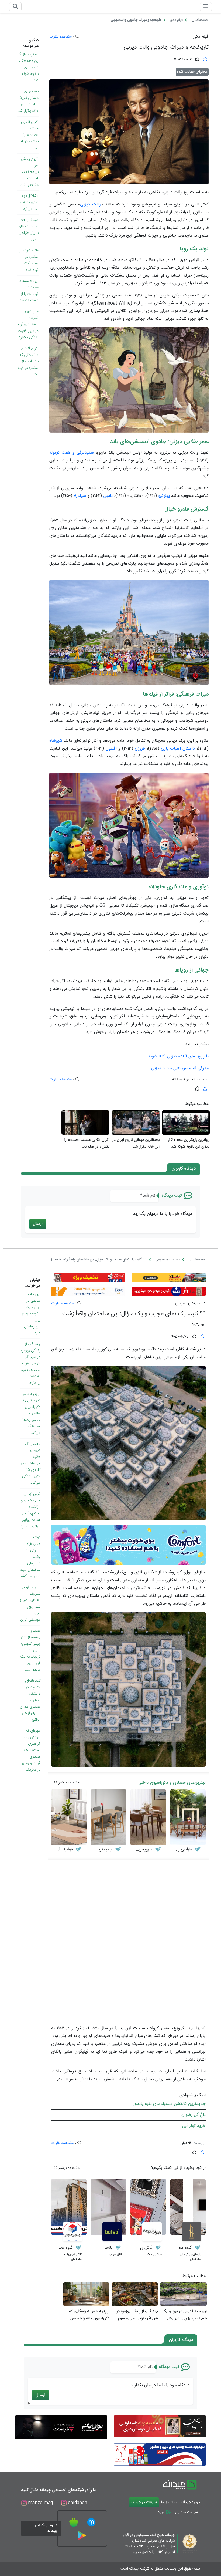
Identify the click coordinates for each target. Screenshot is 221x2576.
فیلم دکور (201, 37)
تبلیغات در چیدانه (144, 2502)
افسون (111, 749)
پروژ (201, 1056)
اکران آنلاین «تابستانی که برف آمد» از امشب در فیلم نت (28, 362)
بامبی (108, 496)
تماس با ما (169, 2502)
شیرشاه (56, 741)
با (207, 1056)
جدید (167, 1068)
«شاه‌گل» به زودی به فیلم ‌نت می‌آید (29, 203)
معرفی (203, 1068)
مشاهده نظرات (61, 37)
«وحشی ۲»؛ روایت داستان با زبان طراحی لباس (28, 230)
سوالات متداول (187, 2512)
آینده (183, 1056)
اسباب (175, 749)
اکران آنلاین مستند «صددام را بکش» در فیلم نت (28, 135)
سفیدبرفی (85, 453)
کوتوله (55, 453)
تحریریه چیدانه (183, 1080)
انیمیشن (189, 1068)
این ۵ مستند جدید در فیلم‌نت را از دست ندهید (29, 291)
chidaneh (77, 2503)
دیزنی (85, 205)
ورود (162, 2512)
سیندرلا (80, 496)
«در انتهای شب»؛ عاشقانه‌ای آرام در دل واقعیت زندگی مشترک (28, 325)
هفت (66, 453)
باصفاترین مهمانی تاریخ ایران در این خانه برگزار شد (28, 101)
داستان (189, 749)
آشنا (162, 1056)
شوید (153, 1056)
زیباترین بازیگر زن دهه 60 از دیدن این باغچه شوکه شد (28, 68)
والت (96, 205)
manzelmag (40, 2503)
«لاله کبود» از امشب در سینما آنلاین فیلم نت (29, 260)
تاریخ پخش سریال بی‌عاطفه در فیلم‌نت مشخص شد (30, 172)
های (192, 1056)
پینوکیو (164, 496)
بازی (165, 749)
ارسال (38, 1224)
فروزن (140, 749)
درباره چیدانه (190, 2502)
